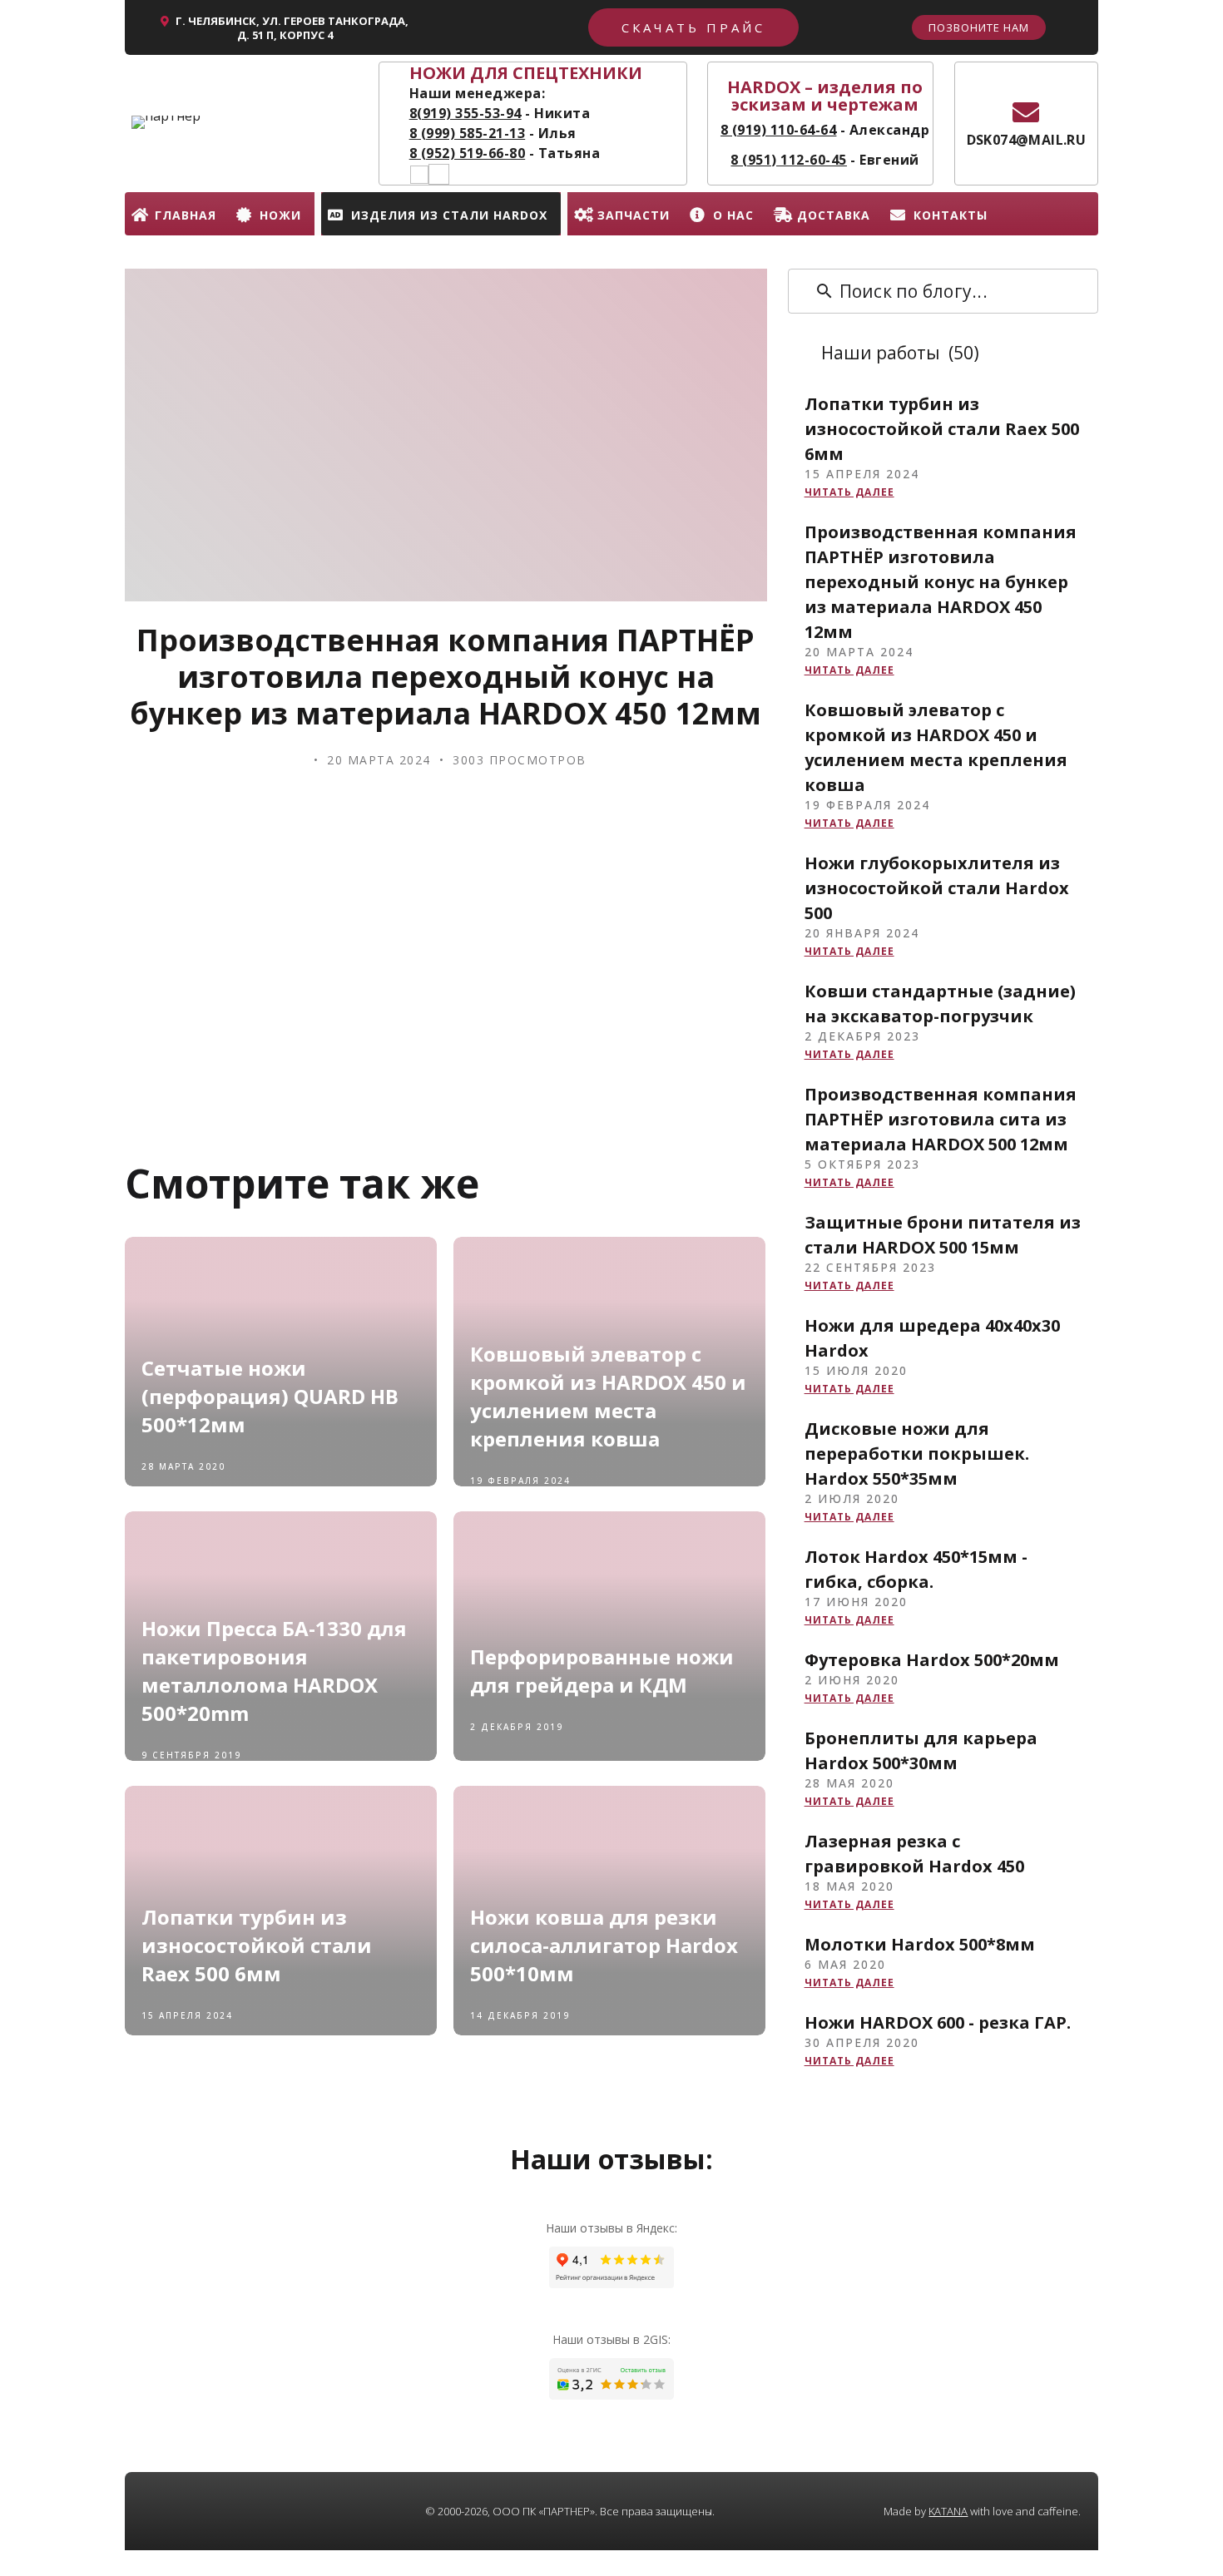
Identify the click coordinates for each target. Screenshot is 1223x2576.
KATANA (948, 2511)
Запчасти (634, 215)
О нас (733, 215)
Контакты (951, 215)
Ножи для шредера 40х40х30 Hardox (932, 1338)
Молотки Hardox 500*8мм (920, 1944)
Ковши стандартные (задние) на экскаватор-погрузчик (940, 1004)
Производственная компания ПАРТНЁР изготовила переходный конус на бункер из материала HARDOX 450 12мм (941, 582)
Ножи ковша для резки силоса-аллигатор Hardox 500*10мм (604, 1945)
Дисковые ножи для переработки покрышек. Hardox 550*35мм (917, 1454)
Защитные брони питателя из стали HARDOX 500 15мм (943, 1235)
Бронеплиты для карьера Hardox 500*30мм (921, 1750)
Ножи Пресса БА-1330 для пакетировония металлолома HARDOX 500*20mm (274, 1671)
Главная (186, 215)
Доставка (834, 215)
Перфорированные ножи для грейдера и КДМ (602, 1671)
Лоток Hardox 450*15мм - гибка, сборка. (916, 1569)
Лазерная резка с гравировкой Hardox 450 (914, 1854)
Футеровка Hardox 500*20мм (932, 1660)
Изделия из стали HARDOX (449, 215)
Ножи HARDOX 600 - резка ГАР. (938, 2022)
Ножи (280, 215)
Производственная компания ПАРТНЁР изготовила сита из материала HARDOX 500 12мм (941, 1119)
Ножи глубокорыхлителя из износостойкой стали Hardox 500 (937, 888)
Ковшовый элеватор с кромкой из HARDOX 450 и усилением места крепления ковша (608, 1396)
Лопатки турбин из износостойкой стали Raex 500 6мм (257, 1945)
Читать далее (849, 492)
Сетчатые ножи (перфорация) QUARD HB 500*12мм (270, 1396)
